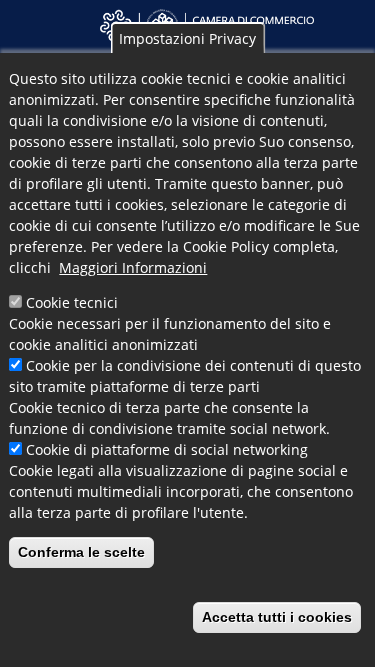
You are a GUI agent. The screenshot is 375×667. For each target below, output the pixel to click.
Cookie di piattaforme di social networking (167, 449)
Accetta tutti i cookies (277, 617)
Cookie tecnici (72, 302)
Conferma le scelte (81, 552)
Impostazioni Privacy (187, 38)
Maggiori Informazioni (133, 267)
